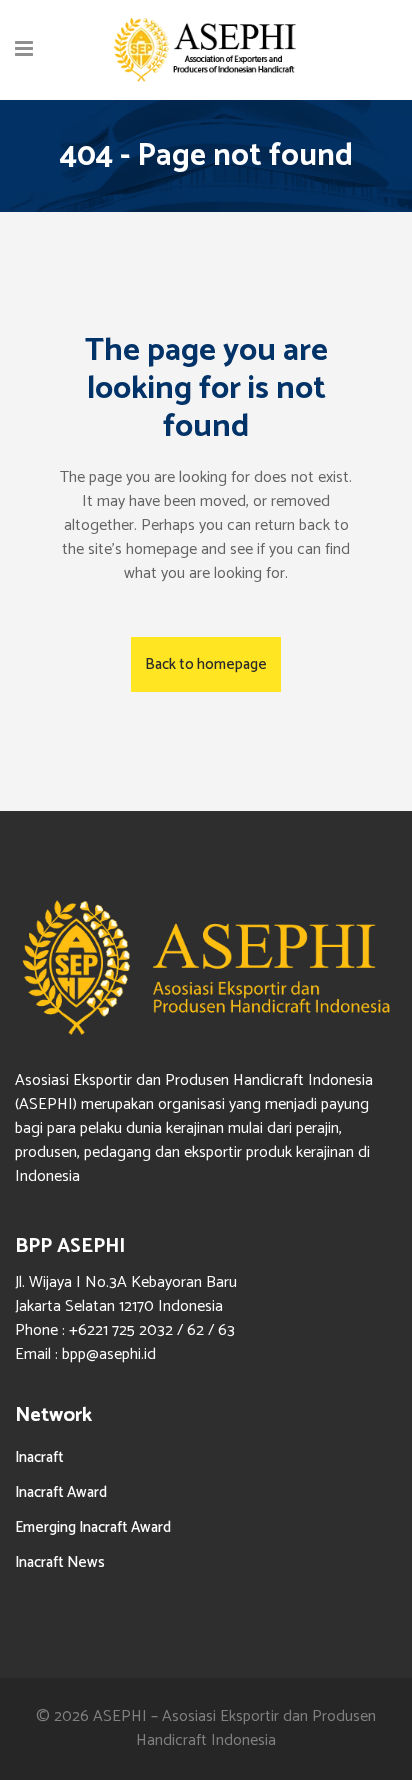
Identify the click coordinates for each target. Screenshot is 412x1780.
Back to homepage (206, 664)
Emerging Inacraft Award (93, 1527)
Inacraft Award (61, 1492)
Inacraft (39, 1457)
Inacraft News (60, 1562)
